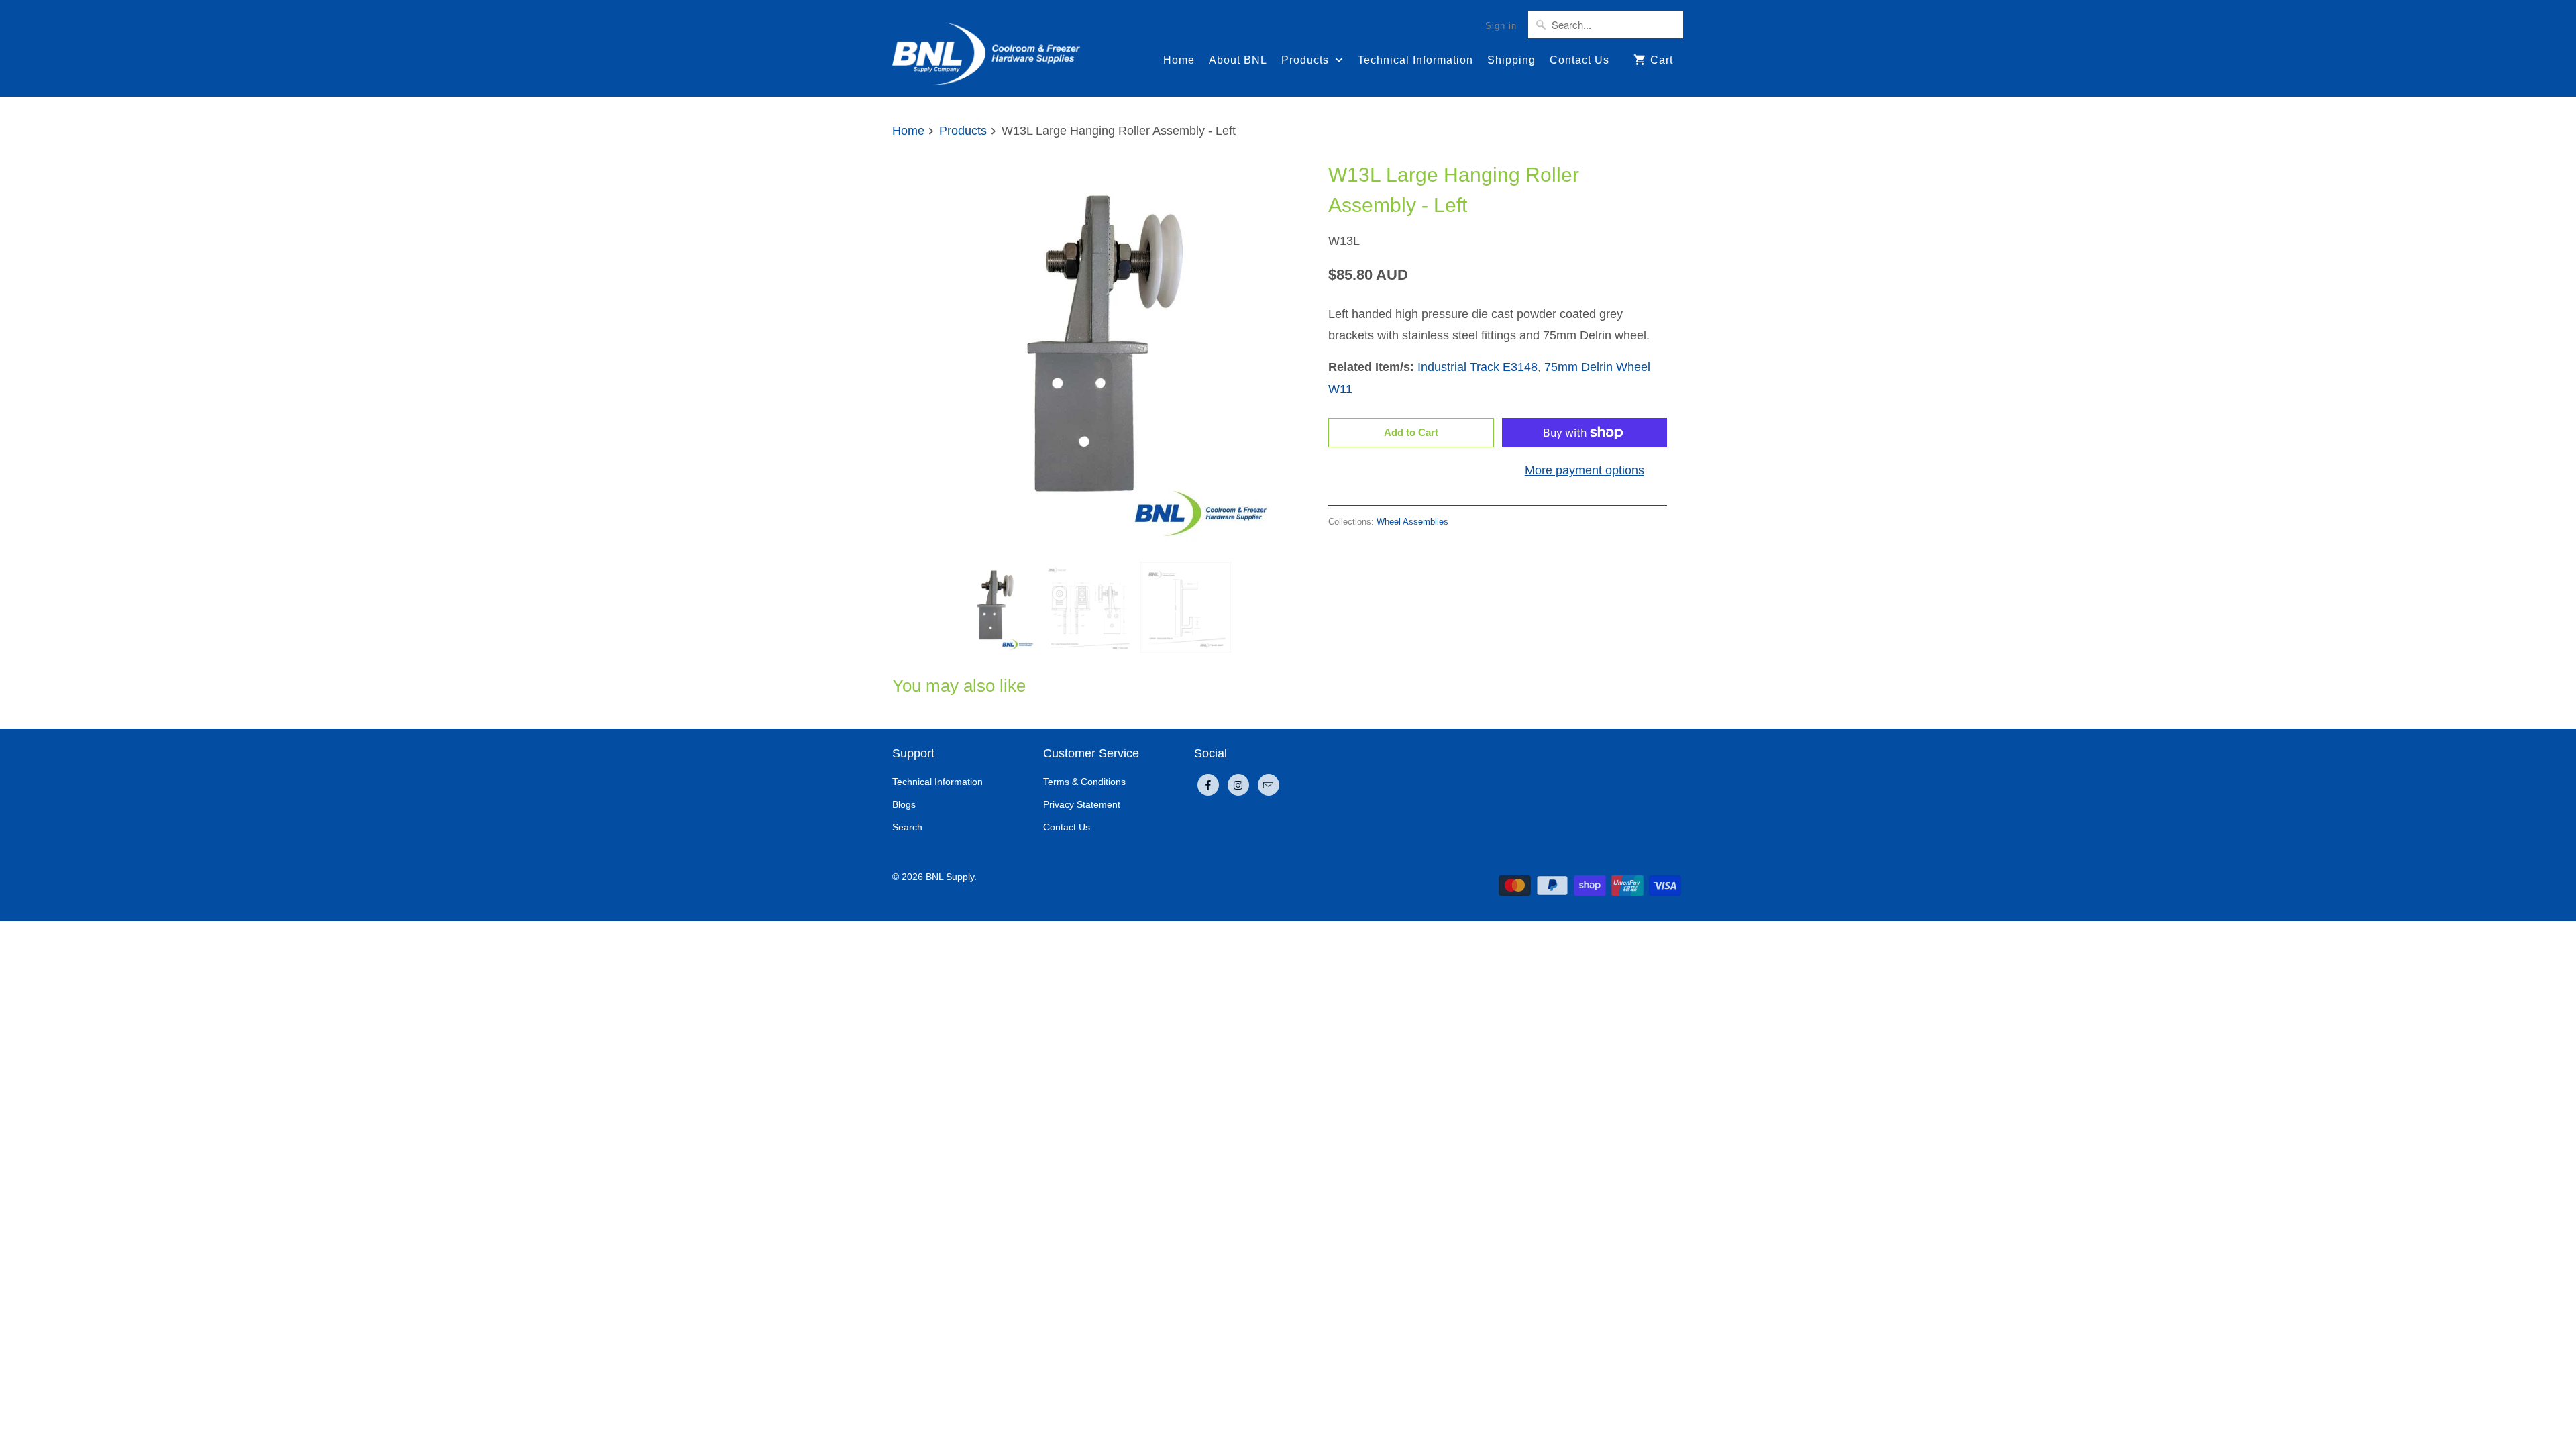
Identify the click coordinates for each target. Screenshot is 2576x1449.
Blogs (904, 804)
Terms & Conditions (1084, 782)
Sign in (1501, 26)
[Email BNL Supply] (1269, 785)
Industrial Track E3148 (1478, 367)
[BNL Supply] (986, 48)
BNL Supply (950, 877)
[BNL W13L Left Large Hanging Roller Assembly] (1087, 354)
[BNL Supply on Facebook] (1208, 785)
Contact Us (1579, 60)
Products (1307, 60)
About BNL (1238, 60)
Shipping (1511, 60)
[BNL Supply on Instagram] (1238, 785)
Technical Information (1415, 60)
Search (907, 827)
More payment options (1585, 470)
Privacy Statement (1082, 804)
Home (1179, 60)
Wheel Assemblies (1412, 522)
